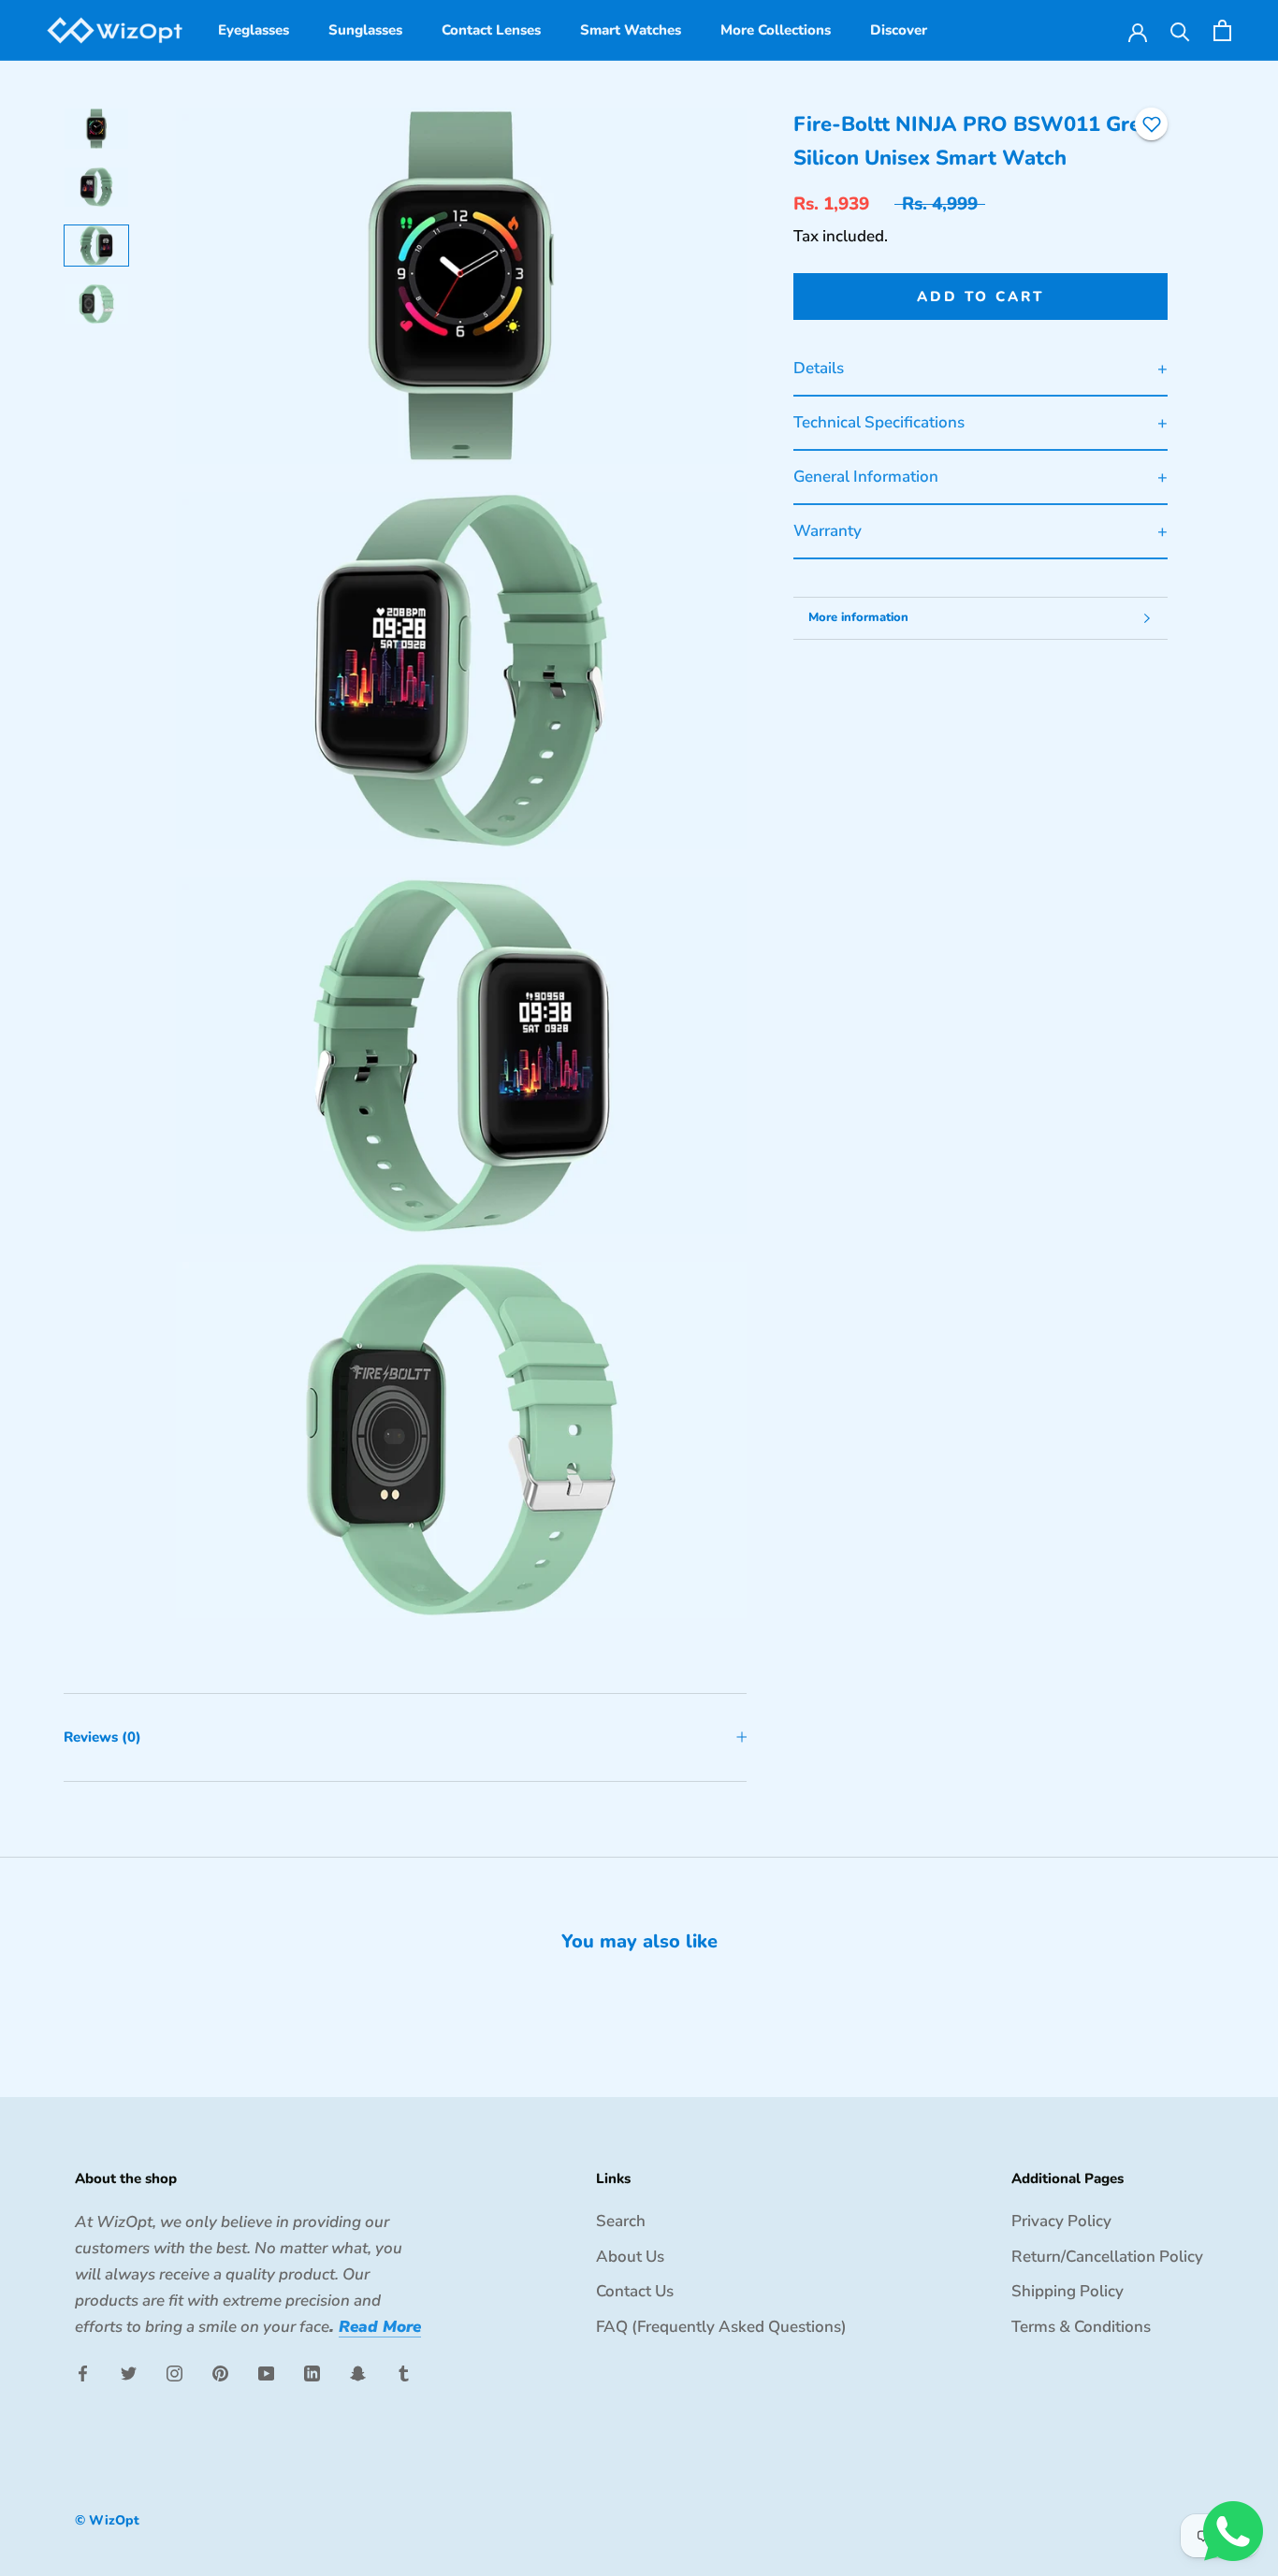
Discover (899, 30)
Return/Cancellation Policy (1107, 2257)
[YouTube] (266, 2372)
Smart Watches (631, 30)
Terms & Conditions (1081, 2327)
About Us (630, 2257)
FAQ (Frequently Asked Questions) (721, 2327)
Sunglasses (365, 30)
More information (858, 617)
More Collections (776, 30)
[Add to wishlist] (1152, 124)
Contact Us (635, 2291)
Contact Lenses (491, 30)
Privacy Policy (1061, 2221)
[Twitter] (129, 2372)
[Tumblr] (404, 2372)
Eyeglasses (254, 30)
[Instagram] (174, 2372)
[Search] (1180, 30)
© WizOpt (107, 2520)
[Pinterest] (220, 2372)
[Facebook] (83, 2372)
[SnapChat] (358, 2372)
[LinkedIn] (312, 2372)
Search (621, 2221)
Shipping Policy (1067, 2291)
